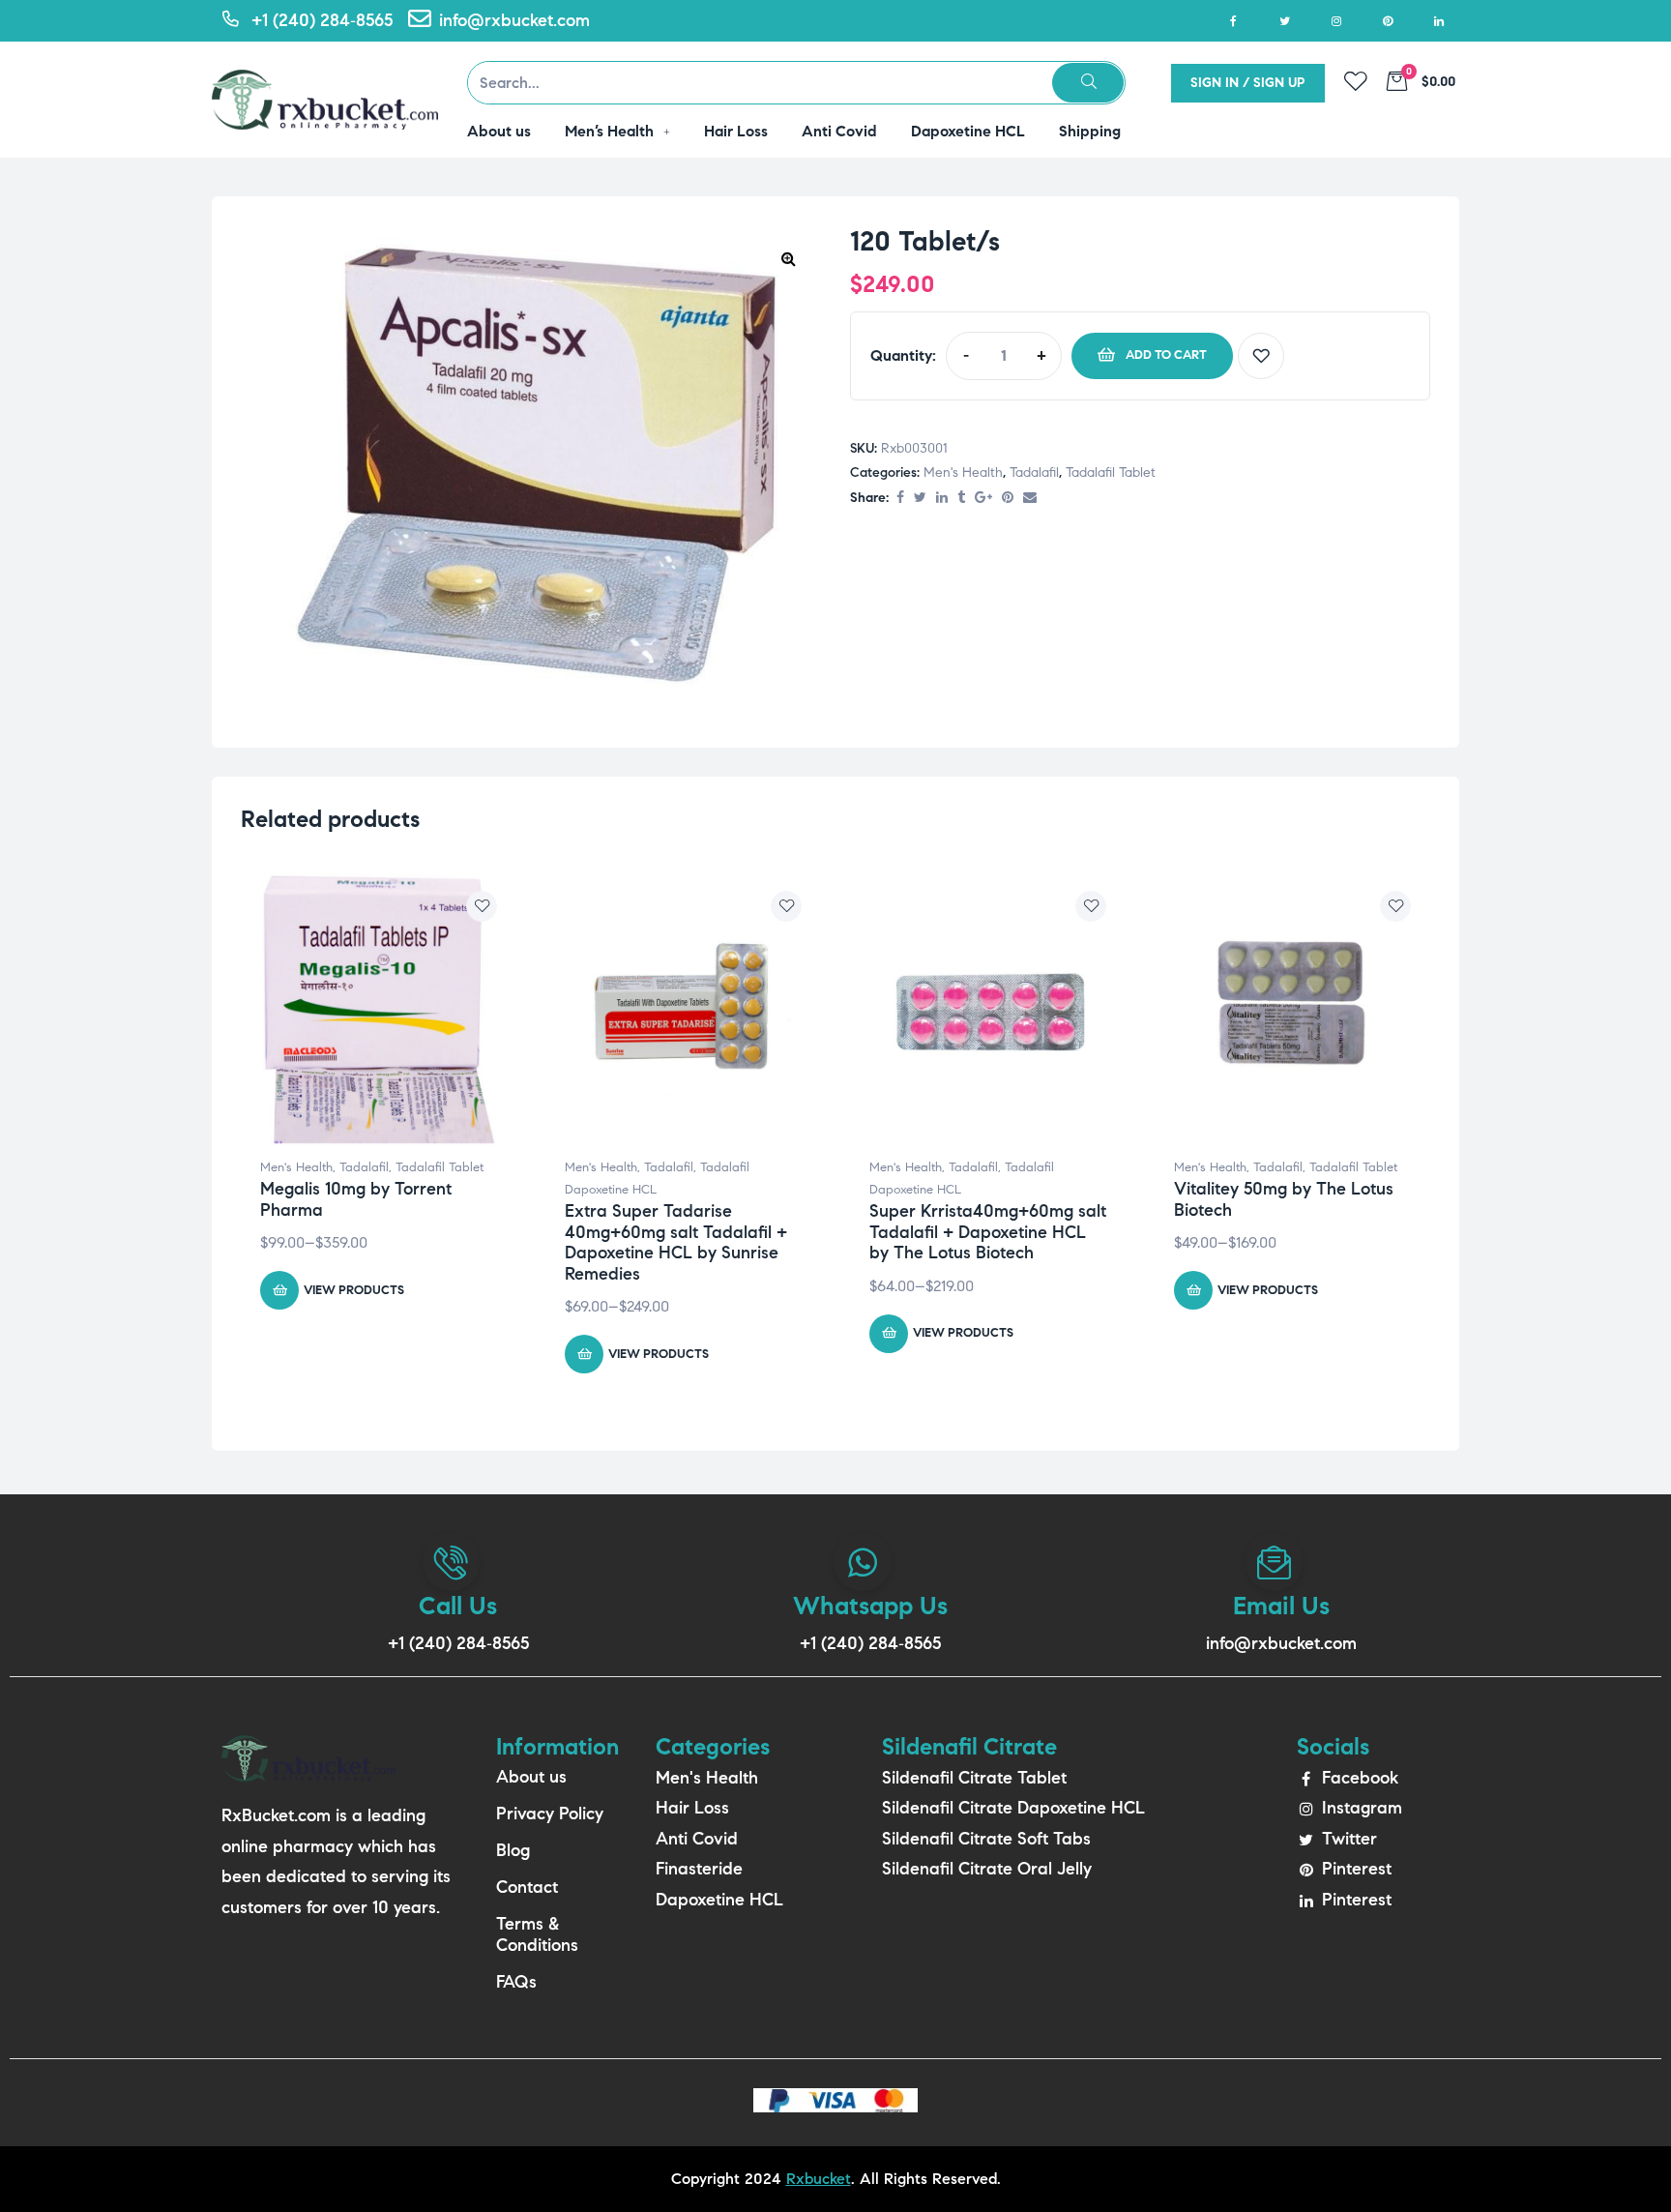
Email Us (1281, 1606)
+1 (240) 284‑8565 (458, 1643)
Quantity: (903, 355)
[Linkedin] (1438, 21)
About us (531, 1777)
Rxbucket (819, 2179)
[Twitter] (1285, 21)
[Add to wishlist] (1261, 356)
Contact (527, 1887)
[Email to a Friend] (1030, 499)
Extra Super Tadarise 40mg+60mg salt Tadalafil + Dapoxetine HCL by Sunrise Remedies (676, 1242)
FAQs (516, 1982)
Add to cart (1166, 355)
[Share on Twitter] (920, 499)
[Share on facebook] (900, 499)
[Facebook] (1233, 21)
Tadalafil (1034, 472)
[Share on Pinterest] (1008, 499)
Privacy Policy (550, 1814)
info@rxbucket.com (1281, 1643)
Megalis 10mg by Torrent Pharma (356, 1199)
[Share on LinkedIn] (942, 499)
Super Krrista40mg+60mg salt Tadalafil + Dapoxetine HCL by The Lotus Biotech (988, 1232)
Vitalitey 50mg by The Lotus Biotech (1284, 1199)
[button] (788, 258)
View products (354, 1290)
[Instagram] (1336, 21)
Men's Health (963, 472)
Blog (513, 1850)
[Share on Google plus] (983, 499)
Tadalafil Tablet (1111, 472)
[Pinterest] (1387, 21)
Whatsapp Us (870, 1606)
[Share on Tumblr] (961, 499)
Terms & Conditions (537, 1934)
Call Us (458, 1606)
